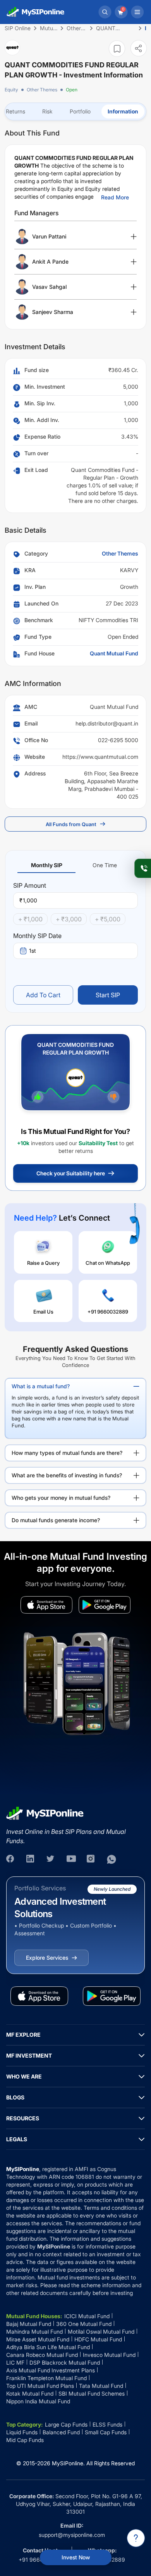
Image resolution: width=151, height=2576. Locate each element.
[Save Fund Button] (117, 49)
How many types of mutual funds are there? (67, 1453)
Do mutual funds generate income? (56, 1520)
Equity (11, 90)
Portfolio (80, 111)
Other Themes (42, 90)
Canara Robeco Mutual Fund (42, 2355)
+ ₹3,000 (69, 919)
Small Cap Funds (106, 2432)
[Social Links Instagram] (91, 1859)
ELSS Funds (107, 2424)
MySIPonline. (68, 2463)
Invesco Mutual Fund (109, 2355)
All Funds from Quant (71, 824)
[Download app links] (46, 1605)
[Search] (105, 12)
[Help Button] (136, 2538)
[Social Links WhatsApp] (112, 1859)
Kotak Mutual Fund (30, 2393)
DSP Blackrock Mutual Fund (65, 2362)
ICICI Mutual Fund (87, 2316)
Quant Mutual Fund (114, 653)
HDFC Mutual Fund (98, 2339)
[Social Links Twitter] (51, 1859)
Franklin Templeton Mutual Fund (46, 2378)
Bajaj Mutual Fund (29, 2324)
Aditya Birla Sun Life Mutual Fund (48, 2347)
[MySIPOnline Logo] (36, 12)
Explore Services (47, 1958)
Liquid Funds (22, 2432)
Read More (115, 197)
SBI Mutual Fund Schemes (92, 2393)
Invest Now (76, 2557)
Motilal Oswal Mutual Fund (101, 2332)
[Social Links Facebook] (11, 1859)
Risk (47, 111)
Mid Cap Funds (25, 2440)
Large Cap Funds (66, 2424)
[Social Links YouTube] (71, 1859)
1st (33, 951)
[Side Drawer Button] (137, 12)
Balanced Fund (61, 2432)
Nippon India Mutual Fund (38, 2401)
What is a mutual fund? (41, 1386)
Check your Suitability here (71, 1173)
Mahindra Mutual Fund (34, 2332)
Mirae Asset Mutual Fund (38, 2339)
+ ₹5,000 (108, 919)
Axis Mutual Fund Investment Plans (51, 2370)
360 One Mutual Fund (84, 2324)
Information (123, 111)
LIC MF (15, 2362)
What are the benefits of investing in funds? (67, 1475)
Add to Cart (43, 995)
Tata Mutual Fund (101, 2386)
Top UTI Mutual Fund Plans (40, 2386)
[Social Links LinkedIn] (31, 1859)
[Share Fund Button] (139, 48)
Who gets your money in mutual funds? (61, 1498)
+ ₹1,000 (30, 919)
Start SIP (108, 995)
